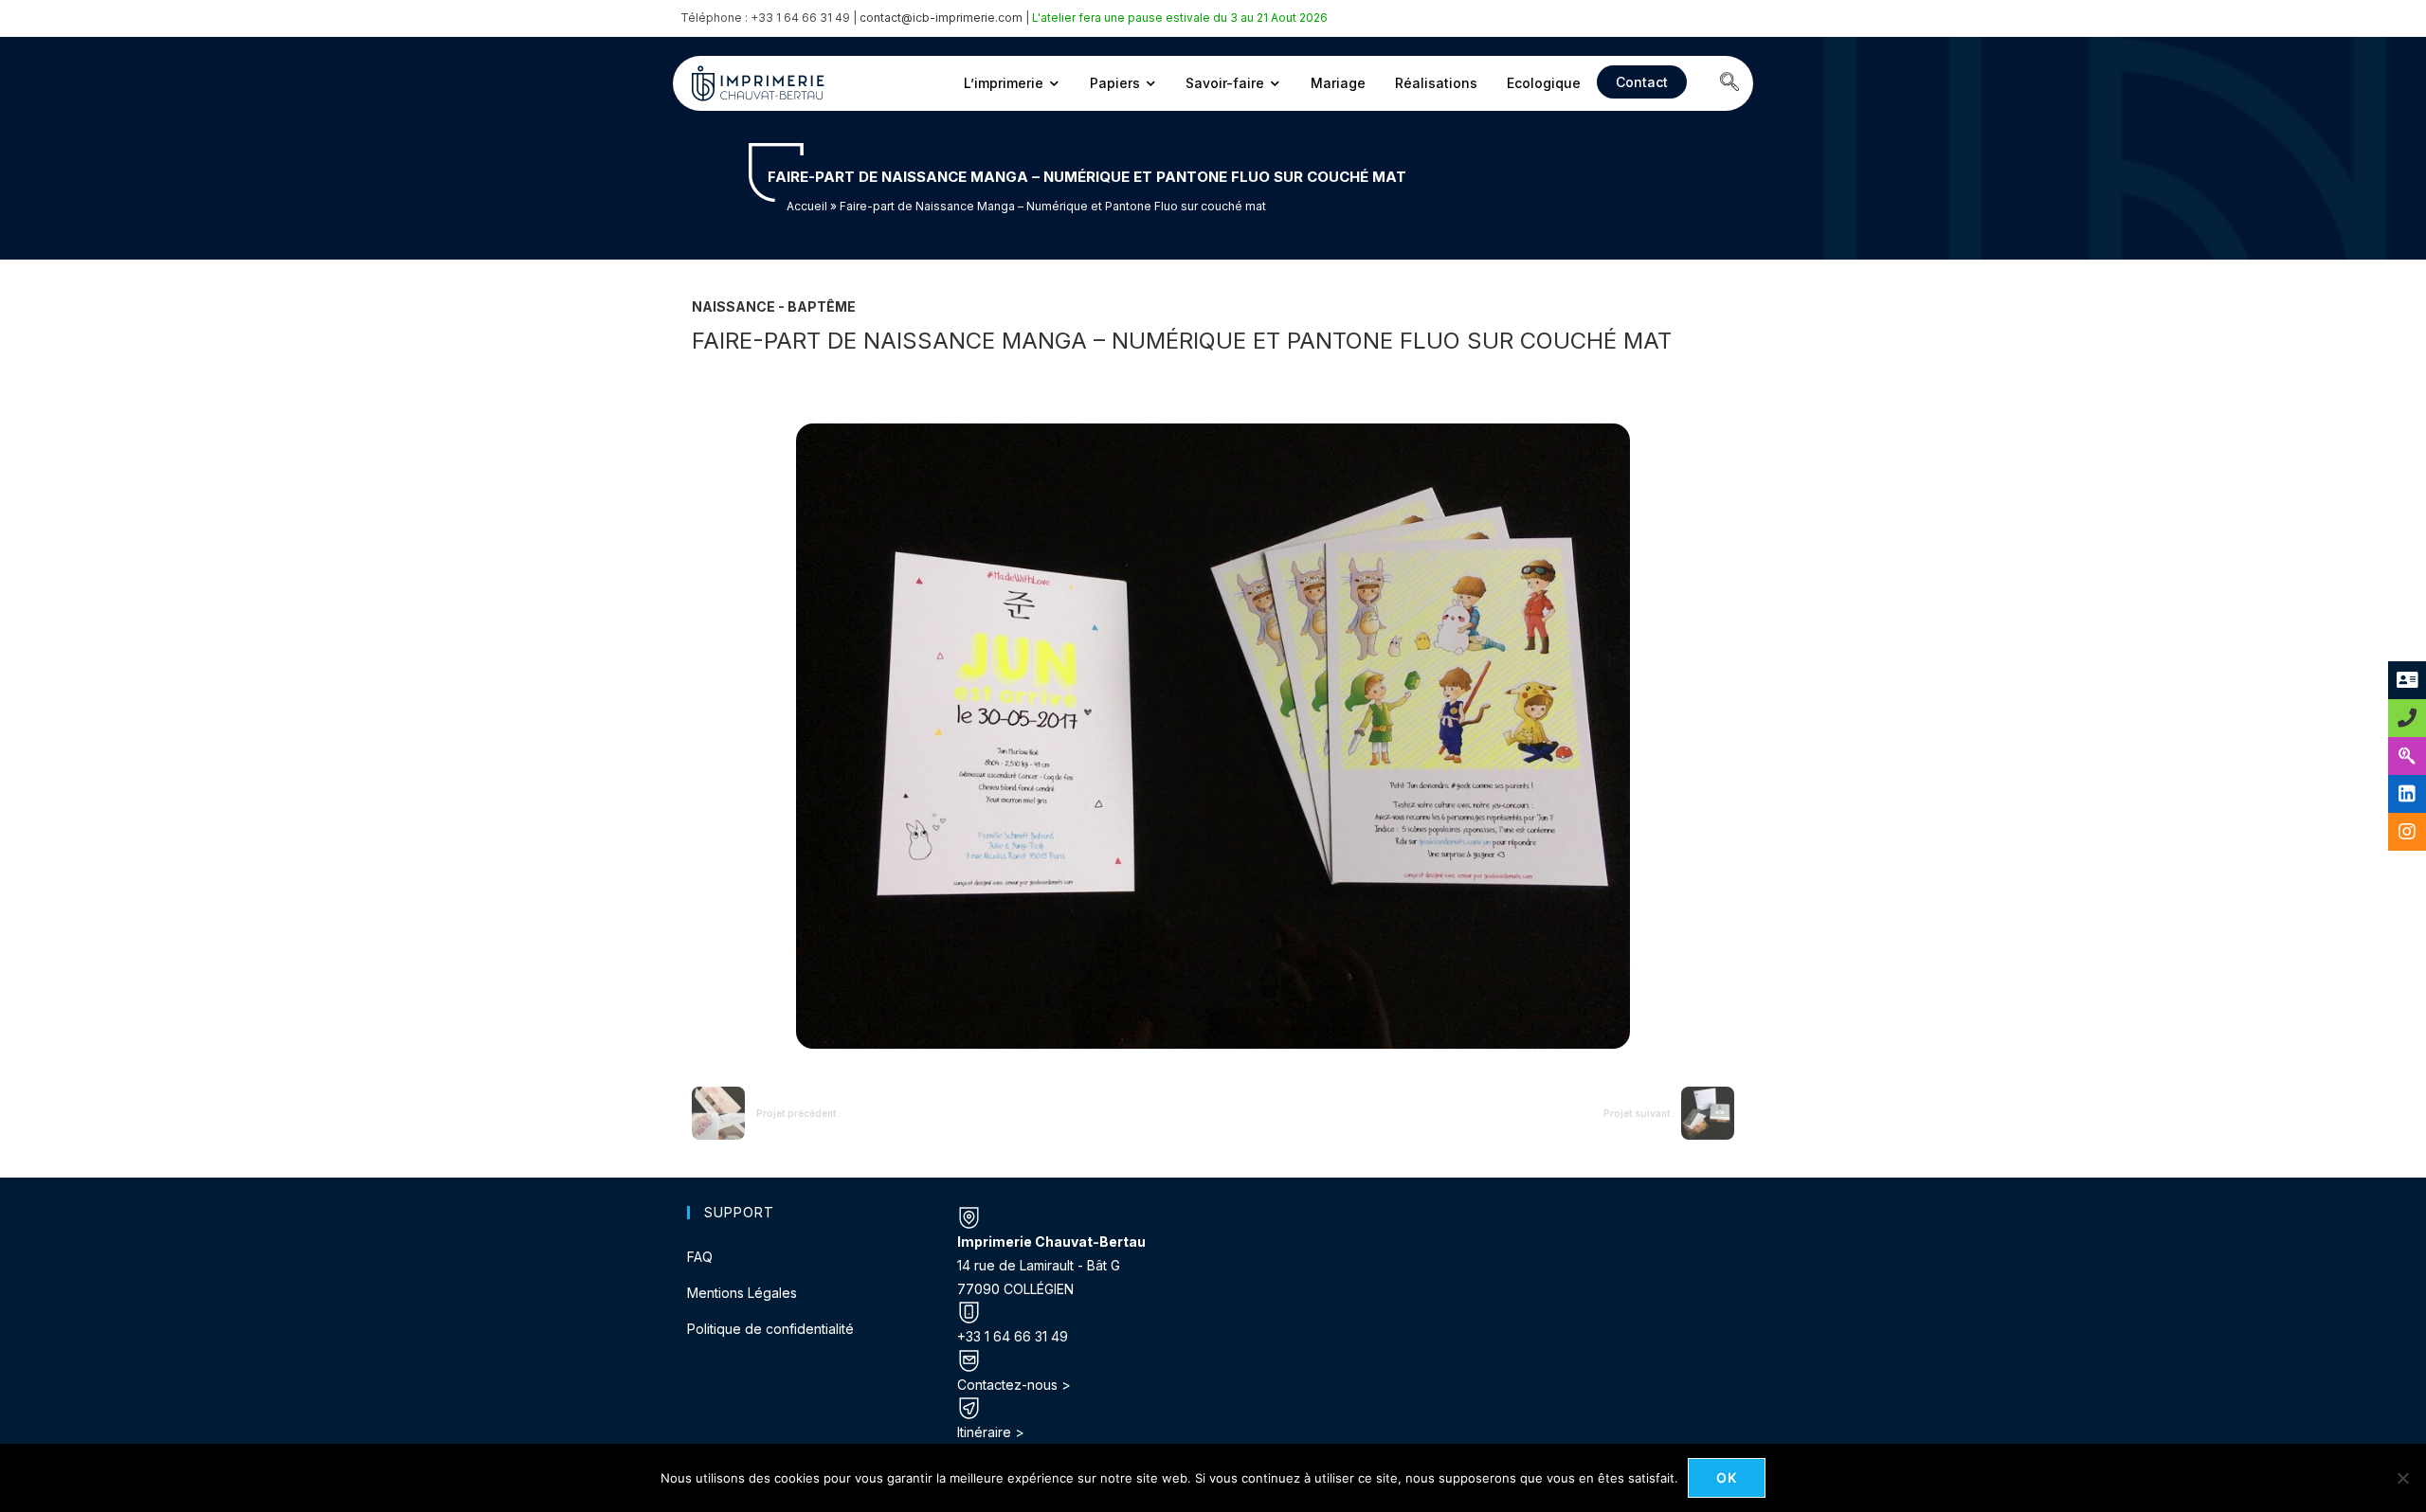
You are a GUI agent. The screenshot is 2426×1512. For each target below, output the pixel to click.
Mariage (1338, 83)
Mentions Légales (742, 1293)
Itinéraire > (991, 1432)
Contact (1642, 82)
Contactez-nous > (1014, 1385)
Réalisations (1436, 83)
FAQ (700, 1257)
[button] (1729, 83)
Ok (1727, 1477)
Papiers (1115, 83)
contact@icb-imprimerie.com (941, 18)
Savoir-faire (1225, 83)
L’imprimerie (1004, 83)
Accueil (807, 206)
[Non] (2402, 1478)
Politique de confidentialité (770, 1329)
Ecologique (1544, 83)
